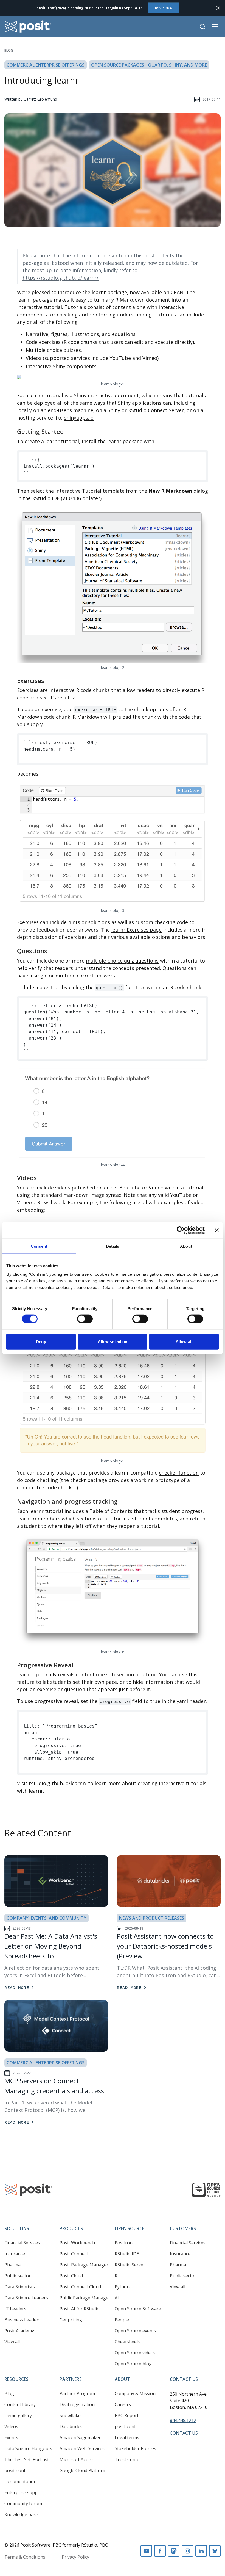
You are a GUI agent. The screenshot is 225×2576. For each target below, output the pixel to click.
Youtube (146, 2551)
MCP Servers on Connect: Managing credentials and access (54, 2086)
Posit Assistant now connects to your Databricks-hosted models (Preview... (165, 1946)
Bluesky (215, 2551)
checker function (179, 1473)
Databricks (71, 2426)
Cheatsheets (128, 2342)
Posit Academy (19, 2331)
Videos (11, 2426)
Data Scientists (20, 2287)
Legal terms (127, 2437)
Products (71, 2228)
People (122, 2320)
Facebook (160, 2551)
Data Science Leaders (26, 2298)
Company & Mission (135, 2393)
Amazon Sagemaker (80, 2437)
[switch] (85, 1319)
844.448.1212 (183, 2420)
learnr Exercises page (136, 930)
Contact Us (184, 2379)
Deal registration (77, 2404)
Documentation (20, 2481)
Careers (123, 2404)
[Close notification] (218, 8)
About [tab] (186, 1246)
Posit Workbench (77, 2243)
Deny (41, 1342)
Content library (20, 2404)
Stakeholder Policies (135, 2448)
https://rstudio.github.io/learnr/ (61, 278)
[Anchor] (68, 431)
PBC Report (127, 2415)
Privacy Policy (75, 2557)
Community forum (23, 2503)
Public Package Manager (85, 2298)
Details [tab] (113, 1246)
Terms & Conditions (25, 2557)
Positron (124, 2243)
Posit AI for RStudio (80, 2309)
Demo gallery (18, 2415)
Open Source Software (138, 2309)
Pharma (12, 2265)
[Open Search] (203, 27)
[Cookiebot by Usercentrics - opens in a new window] (181, 1230)
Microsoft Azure (76, 2459)
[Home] (28, 27)
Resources (16, 2379)
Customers (183, 2228)
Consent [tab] (39, 1246)
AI (117, 2298)
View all (12, 2342)
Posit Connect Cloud (80, 2287)
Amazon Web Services (82, 2448)
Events (11, 2437)
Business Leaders (22, 2320)
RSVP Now (164, 8)
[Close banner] (217, 1230)
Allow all (184, 1342)
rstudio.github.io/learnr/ (58, 1783)
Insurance (15, 2254)
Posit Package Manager (84, 2265)
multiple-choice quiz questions (122, 961)
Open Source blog (133, 2364)
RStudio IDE (127, 2254)
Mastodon (174, 2551)
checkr (78, 1480)
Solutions (17, 2228)
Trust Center (128, 2459)
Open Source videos (135, 2353)
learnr (99, 292)
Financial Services (22, 2243)
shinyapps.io (79, 418)
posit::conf (15, 2470)
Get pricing (71, 2320)
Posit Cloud (71, 2276)
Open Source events (135, 2331)
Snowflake (70, 2415)
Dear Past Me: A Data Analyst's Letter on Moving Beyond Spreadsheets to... (51, 1946)
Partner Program (77, 2393)
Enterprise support (24, 2492)
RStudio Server (130, 2265)
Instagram (187, 2551)
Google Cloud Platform (83, 2470)
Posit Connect (74, 2254)
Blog (9, 50)
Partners (71, 2379)
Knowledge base (21, 2514)
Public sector (18, 2276)
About (122, 2379)
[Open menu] (215, 26)
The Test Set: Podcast (27, 2459)
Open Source (130, 2228)
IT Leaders (15, 2309)
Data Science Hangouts (28, 2448)
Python (122, 2287)
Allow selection (113, 1342)
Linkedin (201, 2551)
